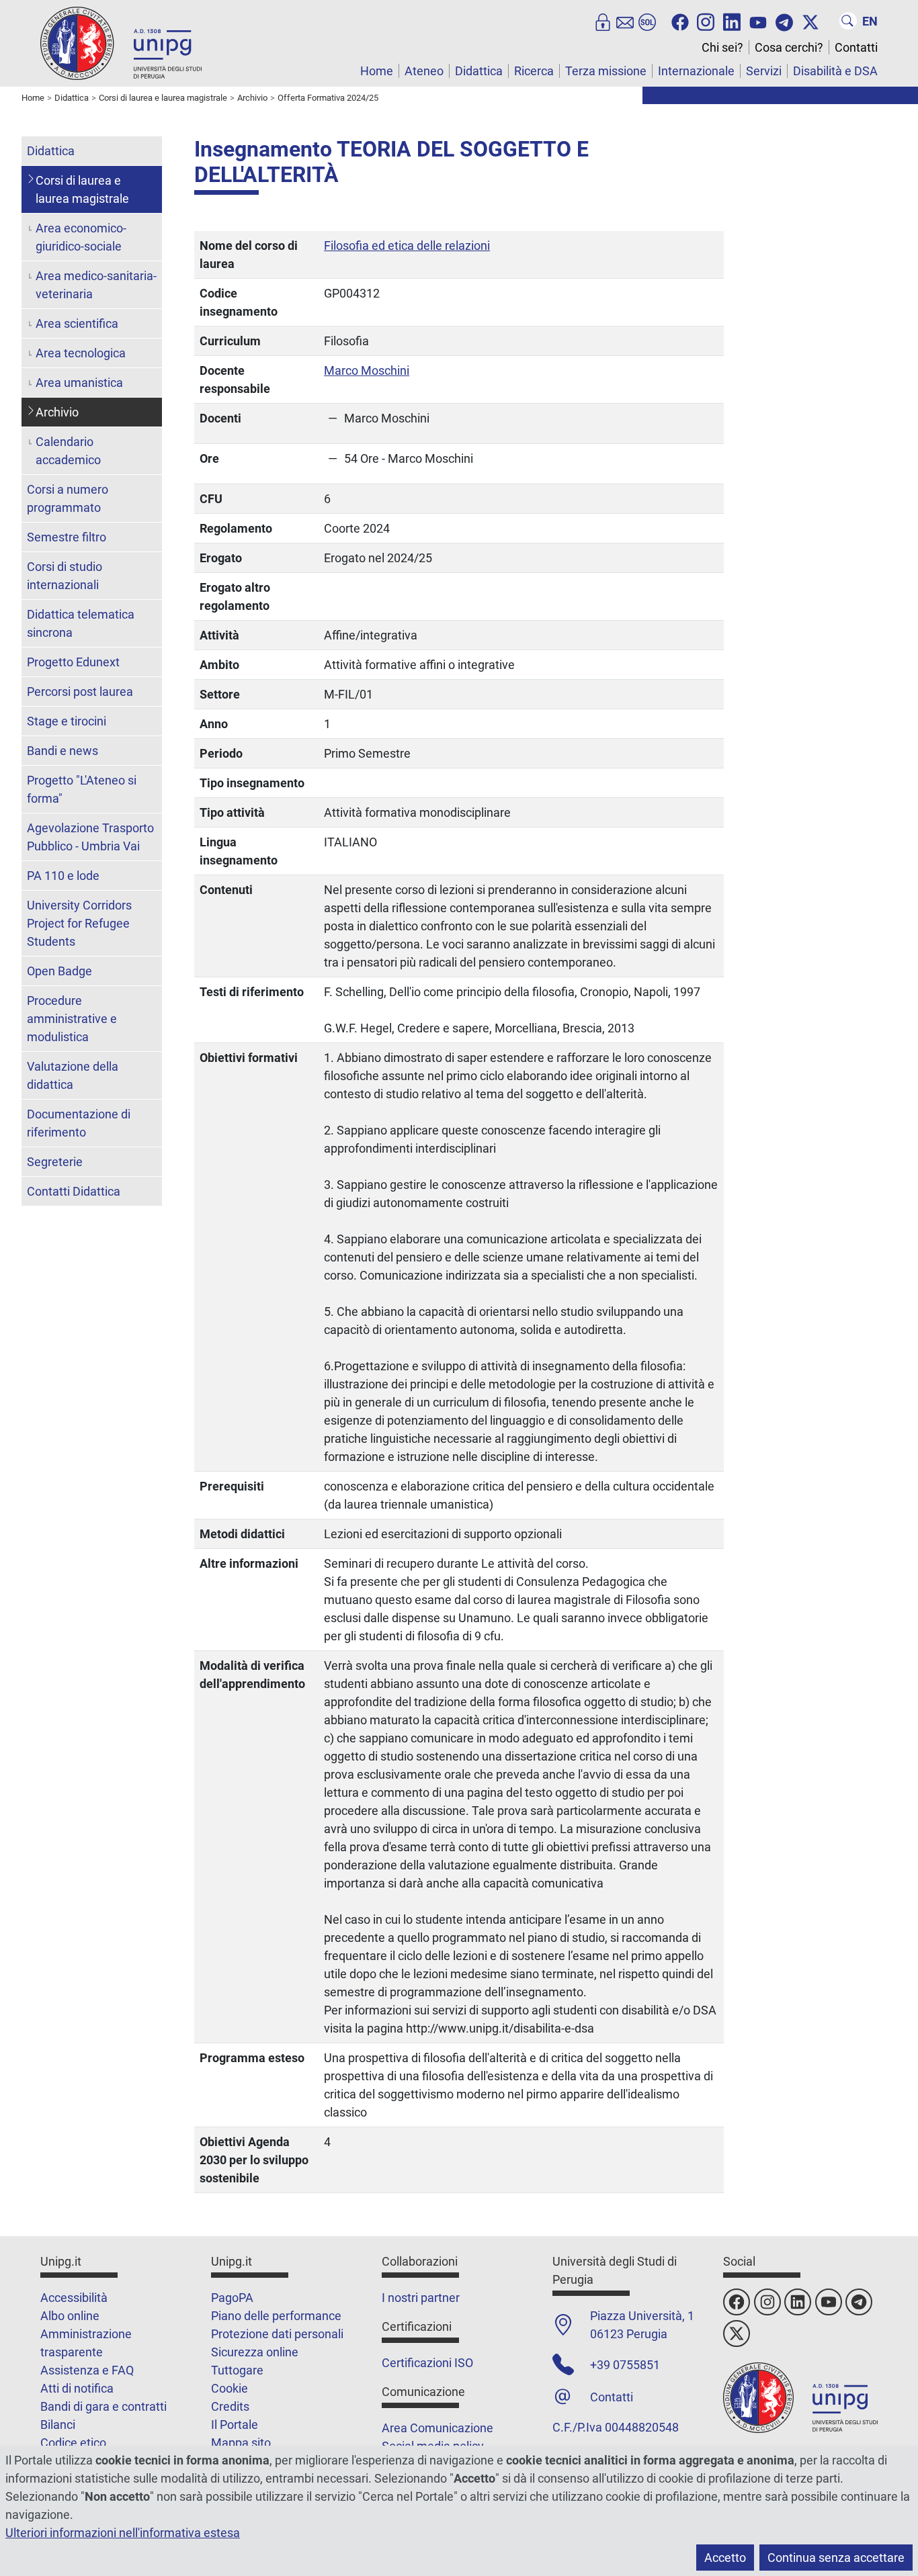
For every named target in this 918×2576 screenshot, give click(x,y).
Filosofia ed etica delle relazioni (407, 246)
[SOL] (647, 21)
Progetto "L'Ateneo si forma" (82, 789)
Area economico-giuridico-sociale (81, 237)
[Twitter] (810, 21)
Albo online (70, 2316)
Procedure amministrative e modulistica (72, 1019)
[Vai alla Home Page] (121, 43)
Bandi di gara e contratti (103, 2406)
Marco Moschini (367, 370)
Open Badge (59, 971)
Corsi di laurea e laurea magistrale (82, 189)
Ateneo (424, 71)
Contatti (856, 47)
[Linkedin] (732, 21)
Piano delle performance (276, 2316)
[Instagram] (706, 21)
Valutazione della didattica (73, 1075)
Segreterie (55, 1162)
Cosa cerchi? (789, 47)
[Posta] (625, 21)
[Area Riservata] (603, 21)
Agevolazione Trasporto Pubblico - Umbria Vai (90, 837)
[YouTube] (758, 21)
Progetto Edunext (73, 662)
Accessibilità (74, 2298)
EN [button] (870, 21)
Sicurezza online (255, 2352)
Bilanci (58, 2425)
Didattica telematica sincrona (81, 623)
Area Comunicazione (437, 2428)
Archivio (57, 412)
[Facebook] (680, 21)
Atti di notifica (77, 2388)
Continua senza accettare (836, 2558)
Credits (230, 2406)
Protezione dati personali (277, 2334)
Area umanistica (79, 383)
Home (377, 71)
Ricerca (534, 71)
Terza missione (606, 71)
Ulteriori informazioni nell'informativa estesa (123, 2533)
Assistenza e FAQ (87, 2370)
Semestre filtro (67, 537)
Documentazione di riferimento (79, 1123)
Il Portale (235, 2425)
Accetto (725, 2558)
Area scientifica (77, 323)
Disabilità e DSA (835, 71)
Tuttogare (237, 2370)
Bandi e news (62, 751)
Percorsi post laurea (80, 692)
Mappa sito (241, 2443)
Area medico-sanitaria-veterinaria (96, 285)
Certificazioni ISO (427, 2363)
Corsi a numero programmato (68, 498)
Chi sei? (722, 47)
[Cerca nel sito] (848, 21)
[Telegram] (784, 21)
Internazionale (696, 71)
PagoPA (232, 2298)
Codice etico (73, 2443)
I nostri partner (421, 2298)
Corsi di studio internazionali (65, 576)
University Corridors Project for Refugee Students (79, 923)
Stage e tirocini (67, 721)
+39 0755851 (625, 2365)
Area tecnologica (81, 353)
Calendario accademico (68, 451)
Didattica (479, 71)
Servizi (764, 71)
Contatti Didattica (74, 1191)
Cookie (229, 2388)
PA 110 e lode (63, 876)
